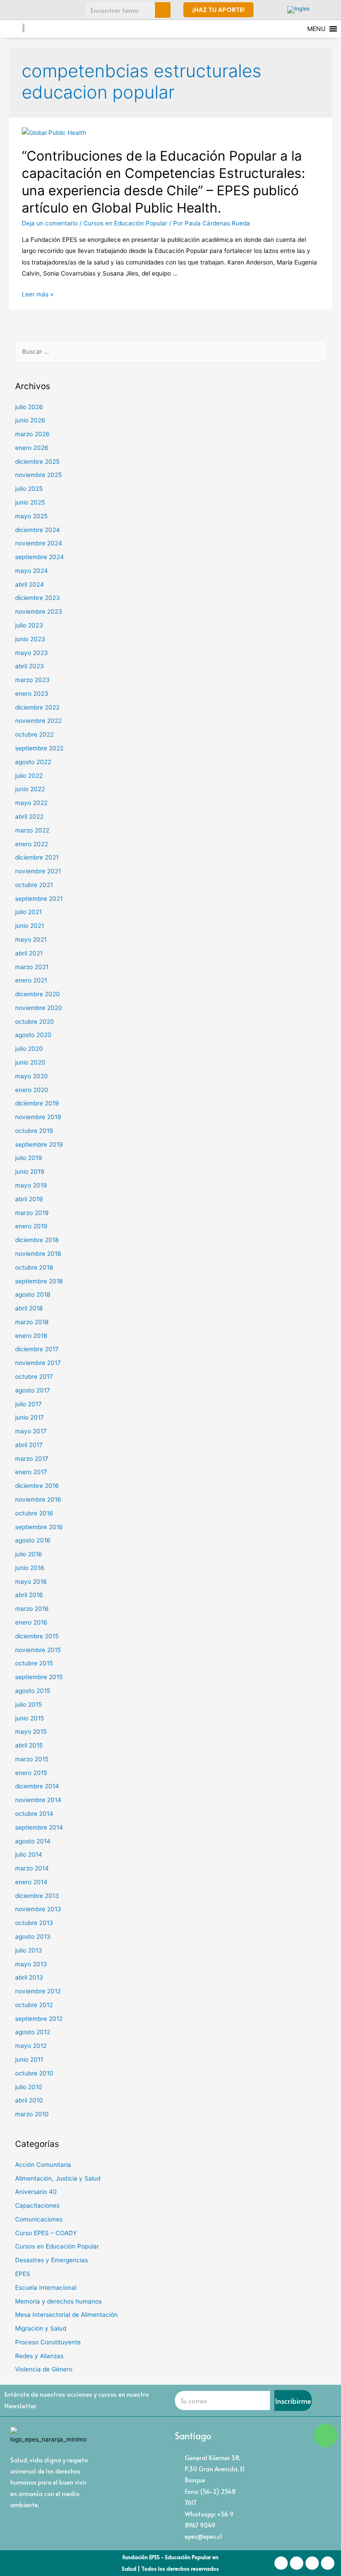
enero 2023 (32, 694)
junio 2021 (30, 926)
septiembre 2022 (39, 748)
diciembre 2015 (37, 1636)
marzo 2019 (32, 1213)
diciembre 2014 (37, 1786)
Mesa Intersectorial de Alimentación (66, 2315)
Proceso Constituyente (48, 2342)
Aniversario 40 (36, 2192)
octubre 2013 (34, 1923)
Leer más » (38, 294)
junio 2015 (30, 1718)
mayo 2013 (31, 1964)
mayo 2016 (31, 1582)
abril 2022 (29, 817)
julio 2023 (29, 625)
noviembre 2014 (38, 1800)
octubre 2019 (34, 1131)
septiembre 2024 (40, 557)
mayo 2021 (31, 939)
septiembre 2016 (39, 1527)
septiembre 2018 (39, 1281)
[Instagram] (35, 10)
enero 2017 (31, 1472)
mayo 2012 (31, 2046)
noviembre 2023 (39, 611)
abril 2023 (30, 666)
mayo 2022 (31, 803)
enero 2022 (32, 844)
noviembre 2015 (38, 1650)
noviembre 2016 (38, 1499)
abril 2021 (29, 953)
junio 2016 (30, 1568)
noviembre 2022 (38, 721)
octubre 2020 (35, 1022)
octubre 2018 (34, 1267)
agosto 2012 (33, 2032)
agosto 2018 (33, 1294)
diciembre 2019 (37, 1103)
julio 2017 (28, 1404)
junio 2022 (30, 789)
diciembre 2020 (38, 994)
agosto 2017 (33, 1390)
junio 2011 (29, 2059)
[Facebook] (18, 10)
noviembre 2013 (38, 1909)
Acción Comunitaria (43, 2165)
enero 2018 (31, 1336)
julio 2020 (29, 1049)
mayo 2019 (31, 1185)
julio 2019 (29, 1158)
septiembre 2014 (39, 1827)
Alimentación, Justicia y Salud (58, 2178)
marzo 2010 (32, 2114)
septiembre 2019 (39, 1144)
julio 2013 (29, 1950)
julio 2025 (29, 489)
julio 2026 (29, 407)
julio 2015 (28, 1704)
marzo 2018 (32, 1322)
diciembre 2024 (38, 530)
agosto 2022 (33, 762)
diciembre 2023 (38, 598)
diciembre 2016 (37, 1486)
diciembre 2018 (37, 1240)
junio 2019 (30, 1172)
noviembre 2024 (39, 543)
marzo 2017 (32, 1459)
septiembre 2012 (39, 2019)
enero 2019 (31, 1226)
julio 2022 (29, 776)
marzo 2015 (32, 1759)
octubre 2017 (34, 1377)
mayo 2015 (31, 1732)
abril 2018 (29, 1308)
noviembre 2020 (39, 1008)
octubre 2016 (34, 1513)
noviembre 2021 (38, 871)
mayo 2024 (32, 571)
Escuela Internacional (46, 2288)
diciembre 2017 (37, 1349)
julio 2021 (28, 912)
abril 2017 (29, 1445)
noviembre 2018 (38, 1254)
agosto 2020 (33, 1035)
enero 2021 (31, 980)
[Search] (163, 10)
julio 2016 (29, 1554)
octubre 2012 (34, 2005)
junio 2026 (30, 420)
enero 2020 (32, 1090)
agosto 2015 (33, 1691)
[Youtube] (67, 10)
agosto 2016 (33, 1540)
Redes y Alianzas (39, 2356)
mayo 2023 (32, 653)
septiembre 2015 (39, 1677)
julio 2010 (29, 2087)
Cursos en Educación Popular (125, 223)
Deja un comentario (50, 223)
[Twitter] (51, 10)
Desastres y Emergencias (52, 2260)
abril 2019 (29, 1199)
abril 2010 (29, 2100)
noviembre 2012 (38, 1991)
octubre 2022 (34, 734)
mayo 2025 (31, 516)
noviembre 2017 (38, 1363)
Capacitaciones (37, 2205)
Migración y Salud (41, 2328)
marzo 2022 (32, 830)
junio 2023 (30, 639)
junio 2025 (30, 502)
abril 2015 (29, 1745)
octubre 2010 (34, 2073)
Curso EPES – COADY (46, 2233)
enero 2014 (31, 1882)
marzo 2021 (32, 967)
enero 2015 (31, 1773)
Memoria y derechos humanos (58, 2301)
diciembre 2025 (37, 462)
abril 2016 (29, 1595)
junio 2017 (30, 1417)
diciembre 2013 (37, 1896)
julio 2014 (29, 1854)
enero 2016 (31, 1622)
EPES (23, 2274)
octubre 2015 (34, 1663)
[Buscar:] (171, 351)
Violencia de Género (44, 2369)
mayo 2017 (31, 1431)
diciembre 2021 (37, 857)
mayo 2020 (32, 1076)
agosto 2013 (33, 1937)
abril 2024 (30, 584)
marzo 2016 (32, 1609)
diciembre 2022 (37, 707)
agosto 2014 (33, 1841)
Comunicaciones (39, 2219)
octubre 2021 (34, 885)
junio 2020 (30, 1062)
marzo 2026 (32, 434)
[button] (218, 10)
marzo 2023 (32, 680)
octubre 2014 (34, 1814)
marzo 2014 (32, 1868)
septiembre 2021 (39, 899)
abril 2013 (29, 1977)
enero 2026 (32, 448)
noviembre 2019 (38, 1117)
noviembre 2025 (38, 475)
